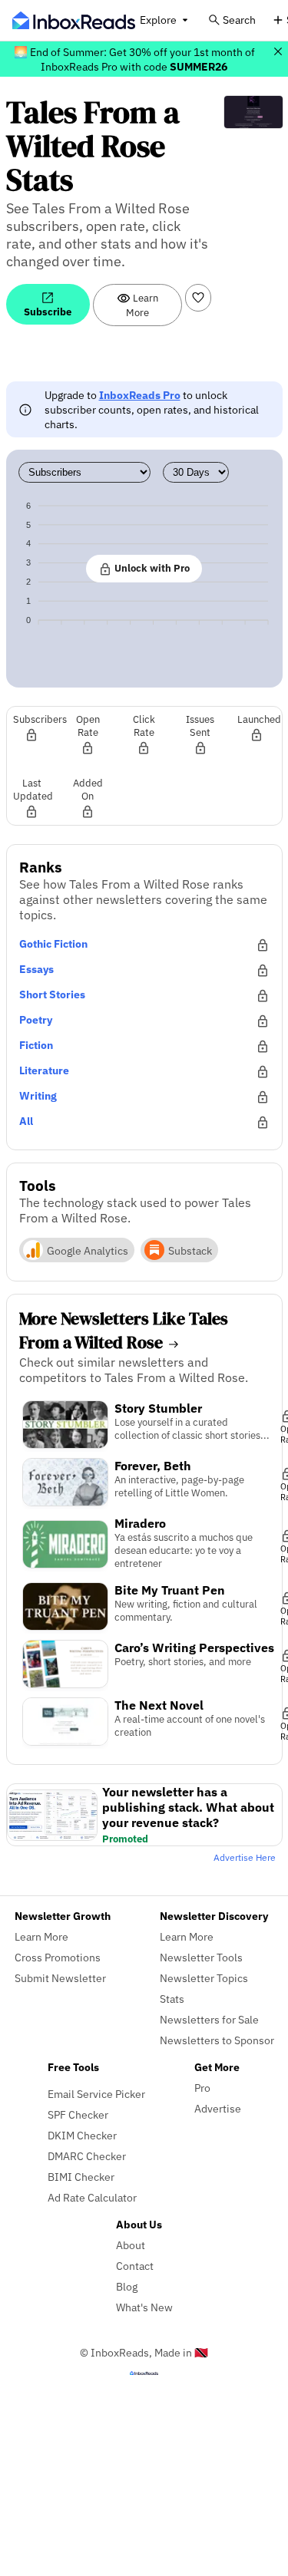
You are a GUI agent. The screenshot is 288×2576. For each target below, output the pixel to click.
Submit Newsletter (60, 1978)
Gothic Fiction (53, 943)
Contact (135, 2266)
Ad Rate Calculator (92, 2197)
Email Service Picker (96, 2094)
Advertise (218, 2108)
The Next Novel (159, 1705)
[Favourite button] (198, 298)
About (131, 2245)
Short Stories (52, 994)
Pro (202, 2088)
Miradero (140, 1523)
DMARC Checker (87, 2156)
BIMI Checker (81, 2177)
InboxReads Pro (140, 395)
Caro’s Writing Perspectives (194, 1648)
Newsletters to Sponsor (217, 2040)
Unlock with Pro (151, 568)
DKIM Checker (82, 2135)
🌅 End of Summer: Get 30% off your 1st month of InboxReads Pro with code (134, 59)
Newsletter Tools (201, 1957)
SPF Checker (78, 2114)
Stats (172, 1999)
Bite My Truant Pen (170, 1590)
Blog (127, 2286)
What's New (144, 2307)
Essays (36, 969)
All (26, 1121)
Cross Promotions (58, 1957)
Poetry (36, 1019)
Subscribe (48, 312)
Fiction (36, 1045)
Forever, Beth (153, 1466)
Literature (44, 1070)
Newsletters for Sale (209, 2019)
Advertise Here (245, 1857)
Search (239, 20)
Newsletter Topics (204, 1978)
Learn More (142, 305)
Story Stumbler (158, 1408)
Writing (38, 1095)
